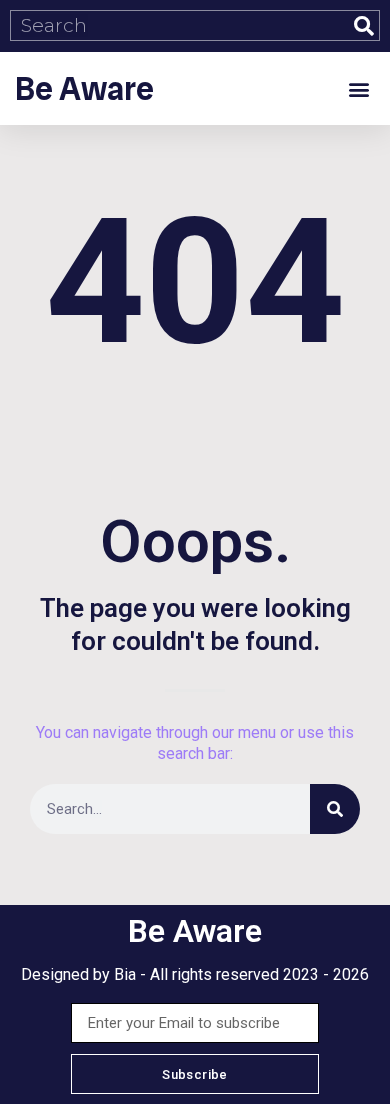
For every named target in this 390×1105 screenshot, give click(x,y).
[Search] (363, 25)
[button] (358, 88)
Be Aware (84, 89)
